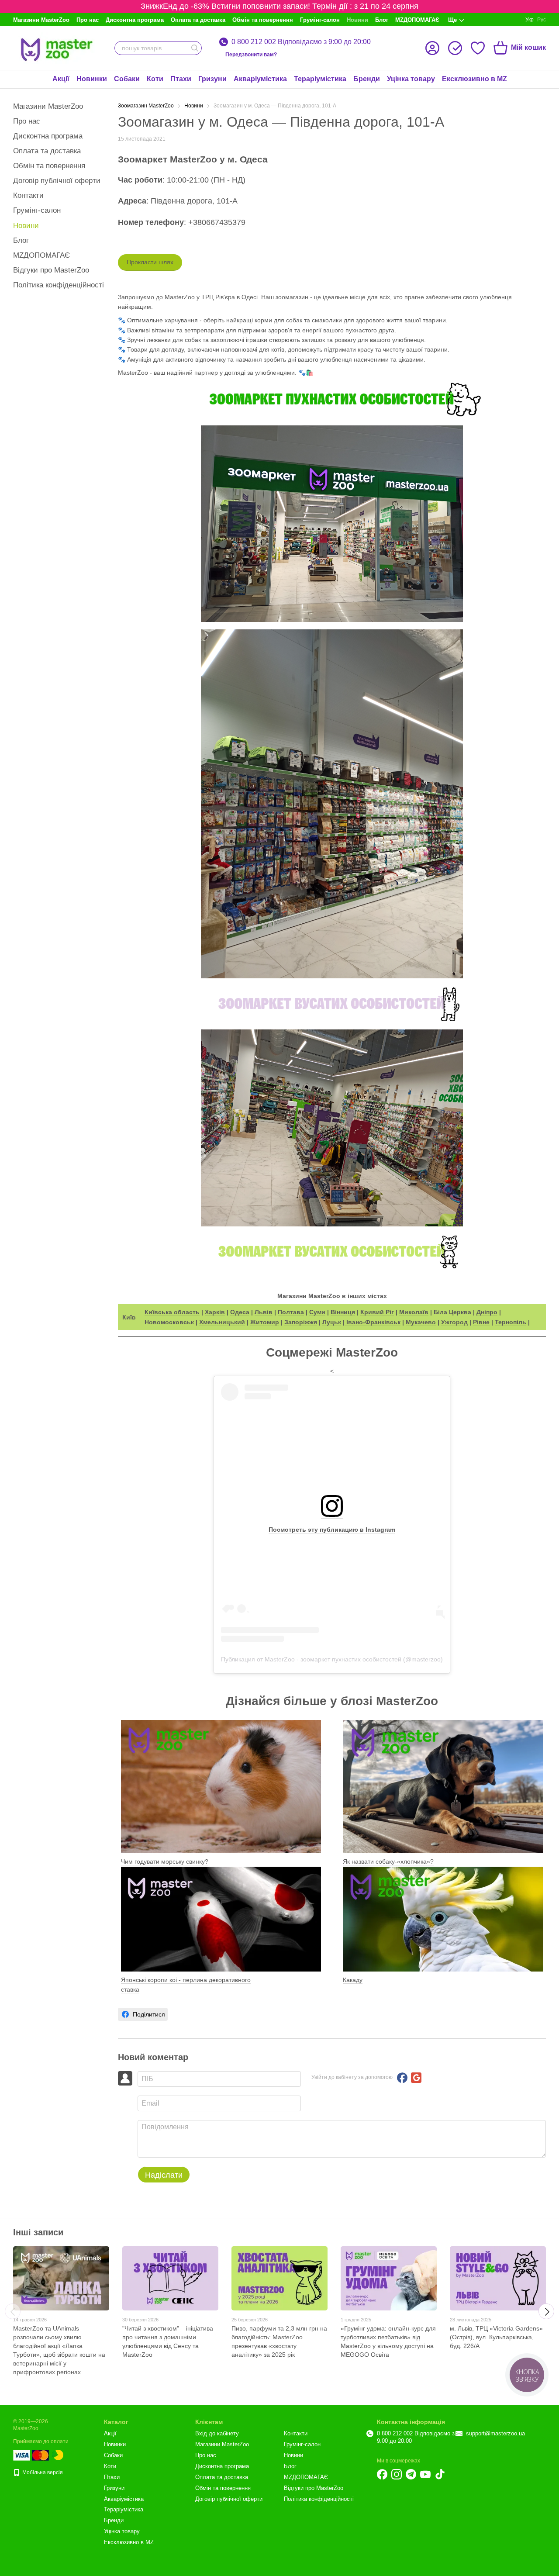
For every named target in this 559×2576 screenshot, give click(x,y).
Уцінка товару (411, 79)
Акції (61, 79)
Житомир (265, 1322)
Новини (357, 20)
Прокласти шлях (150, 262)
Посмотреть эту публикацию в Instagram (332, 1530)
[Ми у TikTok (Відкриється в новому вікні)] (440, 2474)
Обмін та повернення (263, 20)
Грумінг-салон (320, 20)
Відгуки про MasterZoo (51, 270)
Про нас (88, 20)
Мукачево (421, 1322)
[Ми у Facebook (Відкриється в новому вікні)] (382, 2474)
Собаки (127, 79)
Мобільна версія (42, 2472)
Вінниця (343, 1312)
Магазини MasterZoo (41, 20)
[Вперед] (546, 2311)
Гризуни (212, 79)
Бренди (367, 79)
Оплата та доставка (198, 20)
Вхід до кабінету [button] (217, 2433)
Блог (382, 20)
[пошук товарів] (195, 48)
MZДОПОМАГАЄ (417, 20)
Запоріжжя (301, 1322)
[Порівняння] (455, 48)
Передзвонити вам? (251, 55)
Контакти (28, 195)
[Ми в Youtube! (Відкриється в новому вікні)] (425, 2474)
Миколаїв (414, 1312)
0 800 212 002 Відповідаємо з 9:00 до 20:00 (301, 42)
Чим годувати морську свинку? (165, 1861)
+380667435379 (217, 222)
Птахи (181, 79)
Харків (215, 1312)
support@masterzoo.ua (495, 2433)
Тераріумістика (320, 79)
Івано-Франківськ (373, 1322)
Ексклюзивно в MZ (474, 79)
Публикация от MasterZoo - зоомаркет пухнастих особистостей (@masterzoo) (332, 1659)
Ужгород (454, 1322)
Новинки (92, 79)
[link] (143, 2014)
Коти (155, 79)
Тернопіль (511, 1322)
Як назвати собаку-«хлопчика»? (388, 1861)
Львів (264, 1312)
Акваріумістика (260, 79)
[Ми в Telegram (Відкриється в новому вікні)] (411, 2474)
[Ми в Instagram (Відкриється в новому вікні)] (397, 2474)
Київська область (172, 1312)
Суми (317, 1312)
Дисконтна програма (135, 20)
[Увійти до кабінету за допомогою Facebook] (402, 2078)
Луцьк (332, 1322)
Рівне (481, 1322)
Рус (542, 20)
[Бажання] (478, 48)
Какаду (353, 1980)
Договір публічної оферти (57, 181)
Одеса (240, 1312)
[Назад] (13, 2311)
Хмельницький (222, 1322)
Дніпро (487, 1312)
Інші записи (38, 2232)
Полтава (291, 1312)
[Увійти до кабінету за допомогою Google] (416, 2078)
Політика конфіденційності (59, 285)
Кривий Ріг (377, 1312)
